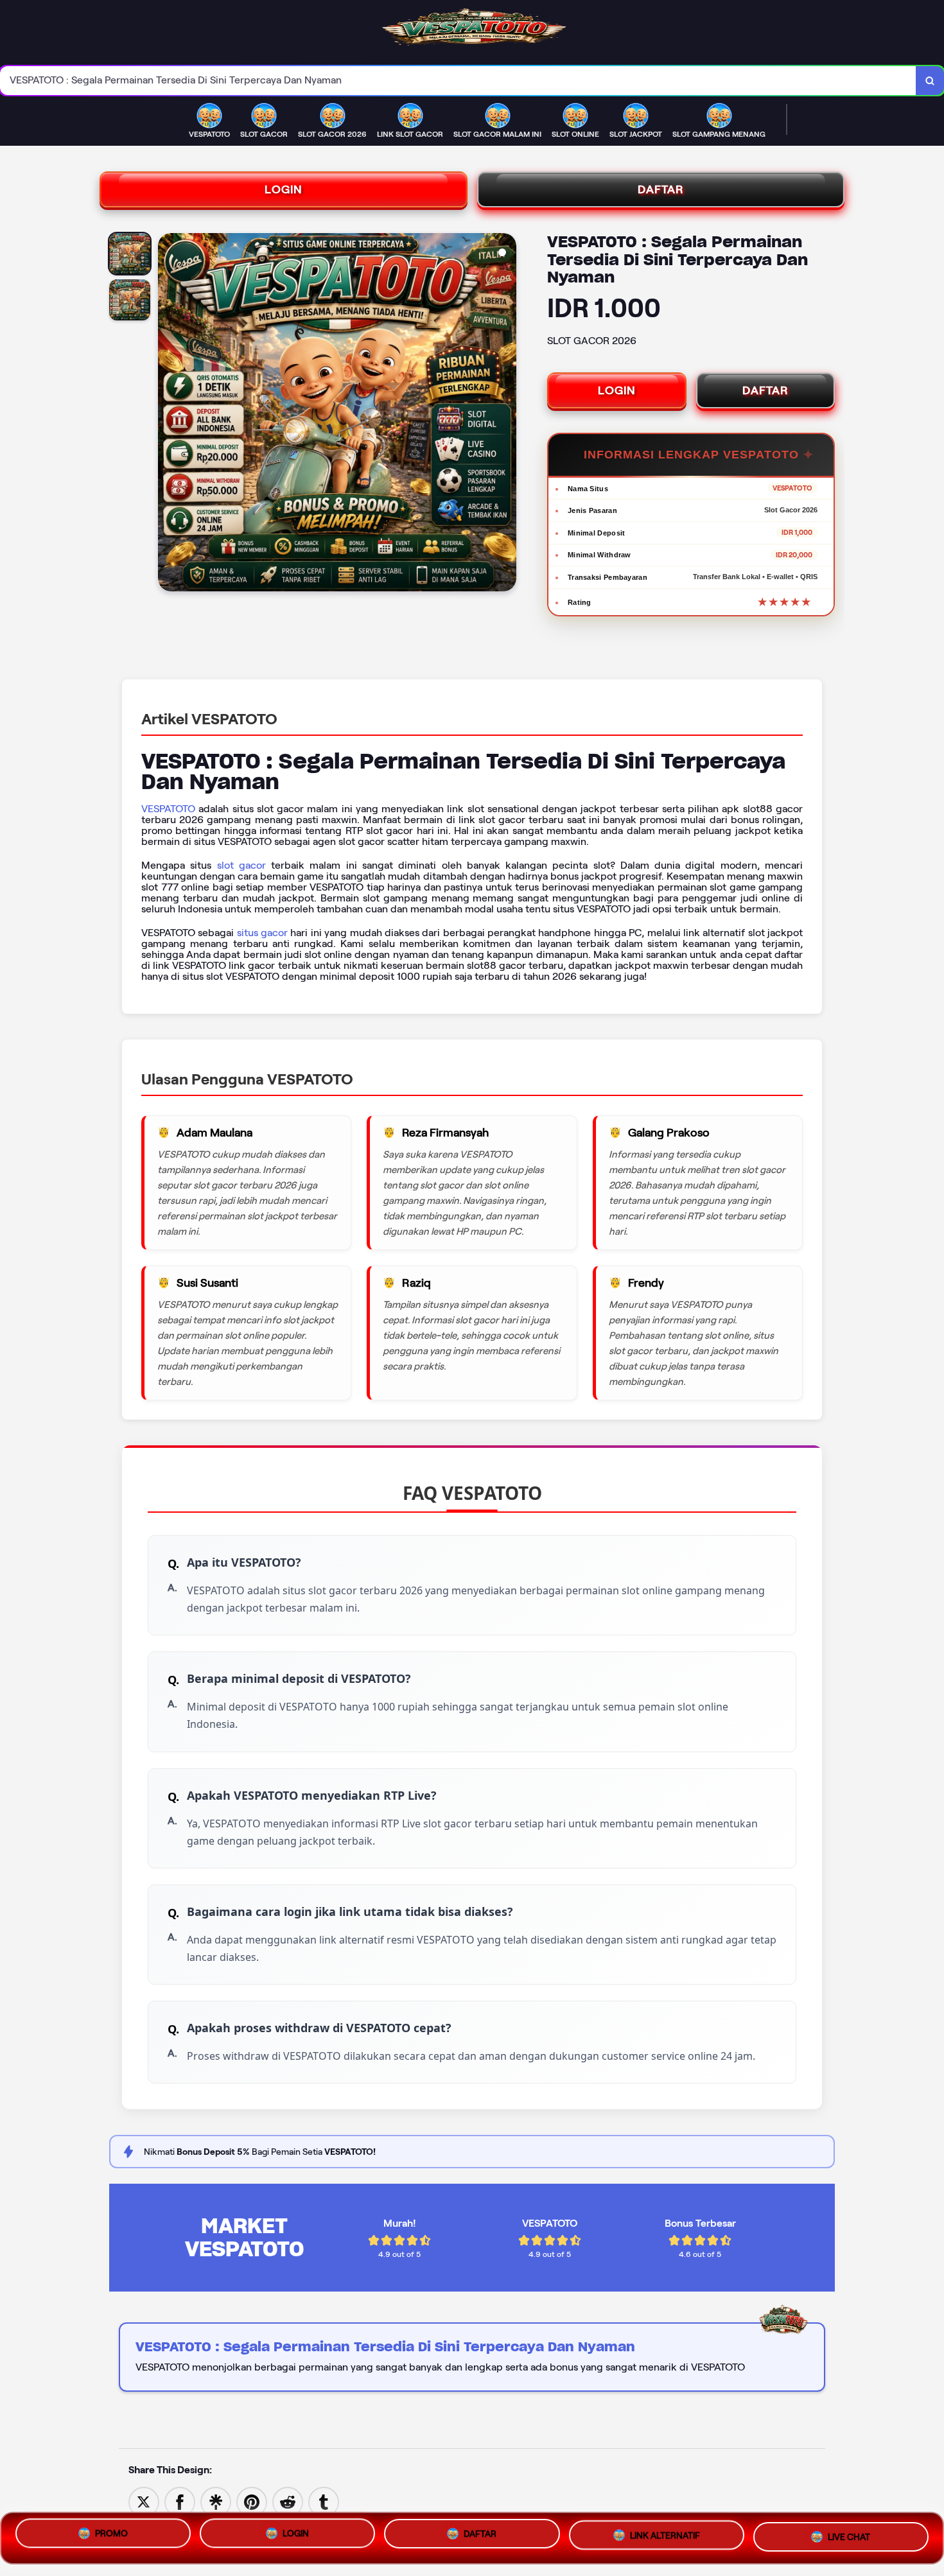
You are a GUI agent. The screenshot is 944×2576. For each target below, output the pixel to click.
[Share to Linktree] (216, 2501)
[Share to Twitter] (144, 2501)
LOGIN (284, 189)
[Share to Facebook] (180, 2501)
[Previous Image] (168, 414)
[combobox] (458, 81)
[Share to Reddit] (288, 2501)
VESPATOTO (168, 809)
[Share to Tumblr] (324, 2501)
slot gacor (241, 865)
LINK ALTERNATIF (665, 2538)
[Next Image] (506, 414)
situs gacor (262, 933)
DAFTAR (661, 189)
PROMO (111, 2535)
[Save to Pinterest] (252, 2501)
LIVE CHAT (849, 2537)
